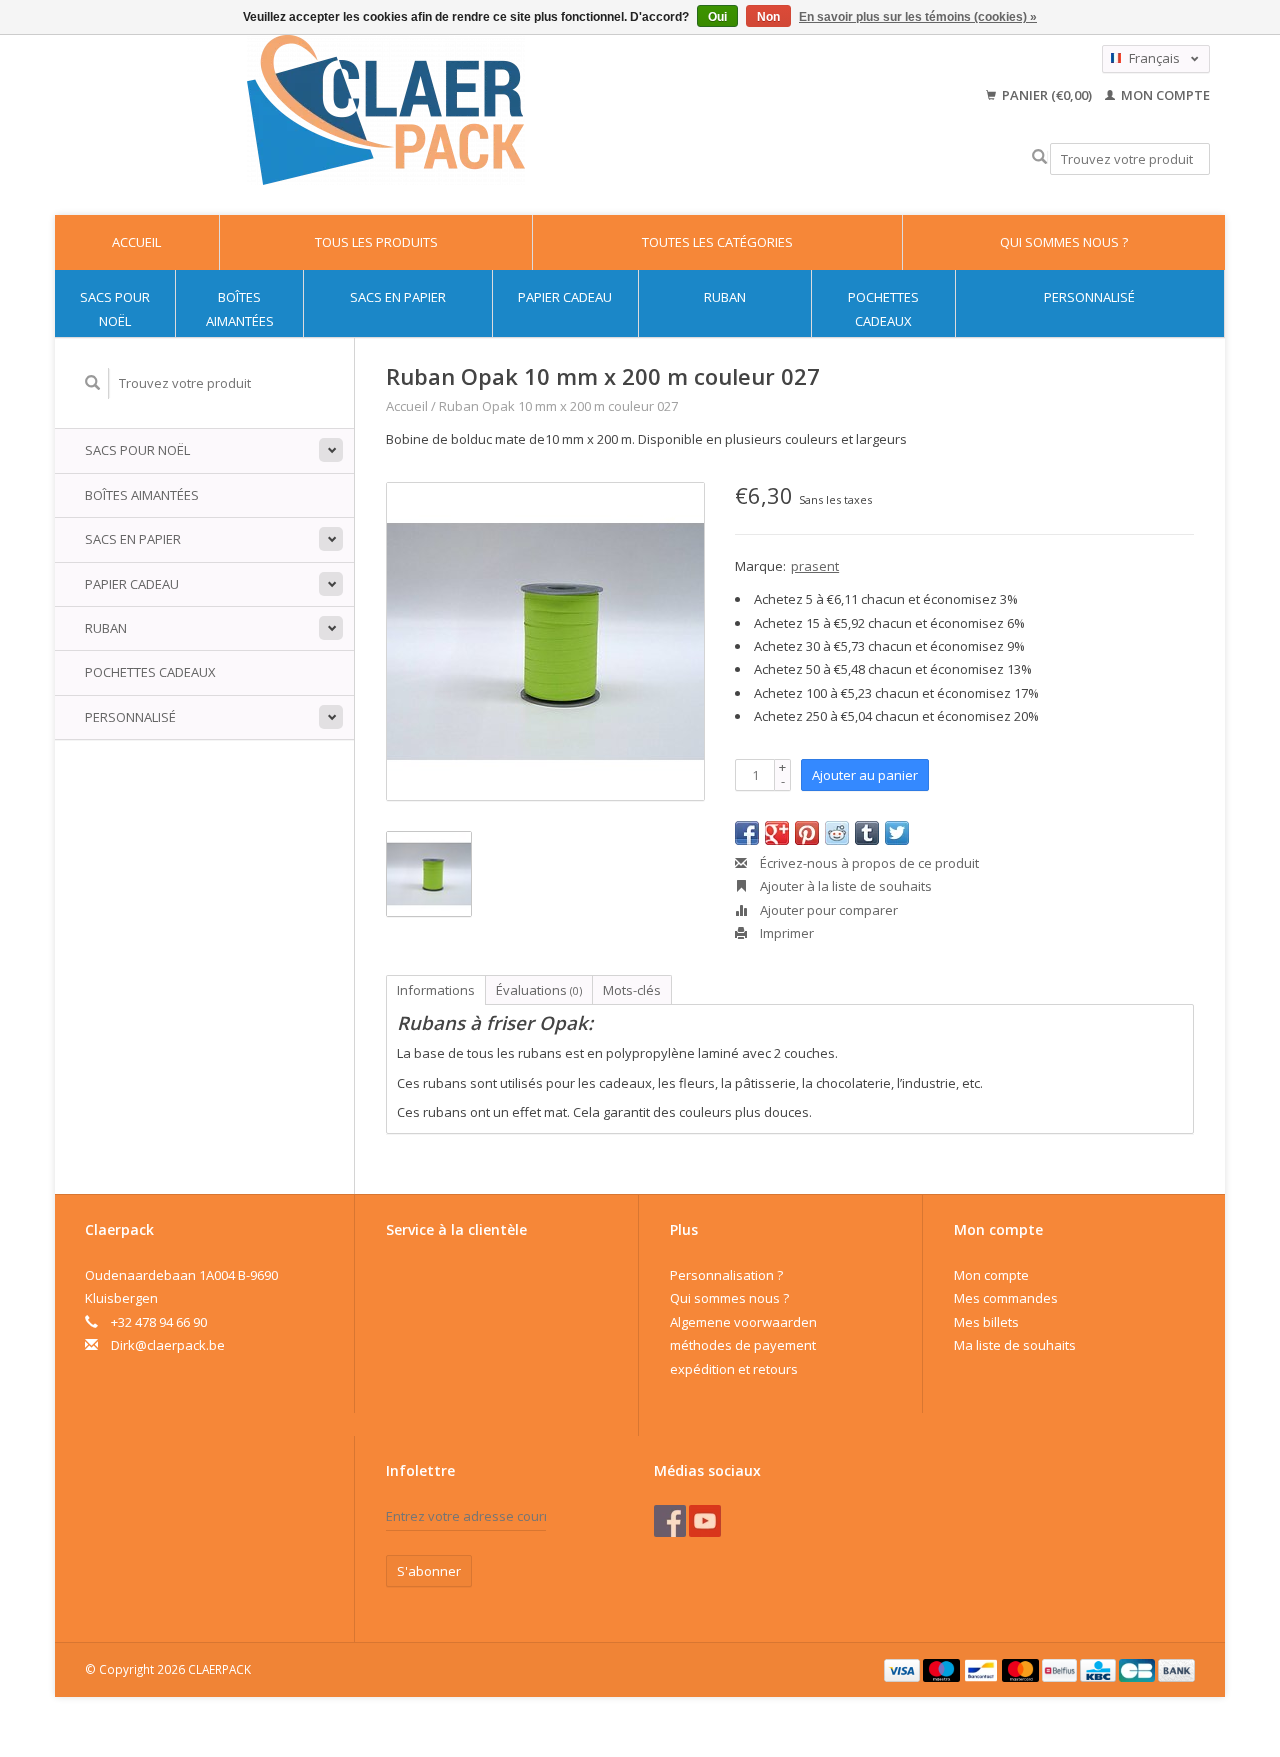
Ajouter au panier (865, 775)
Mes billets (986, 1322)
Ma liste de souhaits (1015, 1345)
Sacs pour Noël (115, 308)
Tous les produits (376, 242)
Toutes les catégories (717, 242)
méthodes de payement (743, 1345)
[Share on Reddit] (837, 833)
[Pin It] (807, 833)
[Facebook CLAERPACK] (670, 1521)
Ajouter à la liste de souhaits (844, 886)
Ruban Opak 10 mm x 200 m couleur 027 (558, 406)
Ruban (725, 297)
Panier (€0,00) (1047, 95)
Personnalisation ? (726, 1275)
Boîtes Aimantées (240, 308)
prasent (815, 566)
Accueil (136, 242)
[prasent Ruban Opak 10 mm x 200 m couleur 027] (545, 641)
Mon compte (1164, 95)
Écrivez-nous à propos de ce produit (868, 863)
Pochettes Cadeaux (883, 308)
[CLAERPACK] (385, 110)
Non (768, 17)
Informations (436, 990)
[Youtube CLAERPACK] (705, 1521)
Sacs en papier (398, 297)
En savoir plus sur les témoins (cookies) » (918, 17)
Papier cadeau (565, 297)
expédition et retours (734, 1369)
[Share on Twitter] (897, 833)
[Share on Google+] (777, 833)
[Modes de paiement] (904, 1669)
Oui (717, 17)
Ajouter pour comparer (827, 910)
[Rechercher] (1039, 157)
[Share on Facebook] (747, 833)
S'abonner (429, 1571)
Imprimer (785, 933)
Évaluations (539, 990)
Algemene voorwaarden (743, 1322)
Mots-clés (632, 990)
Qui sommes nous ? (1064, 242)
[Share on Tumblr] (867, 833)
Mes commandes (1006, 1298)
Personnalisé (1089, 297)
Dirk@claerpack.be (168, 1345)
